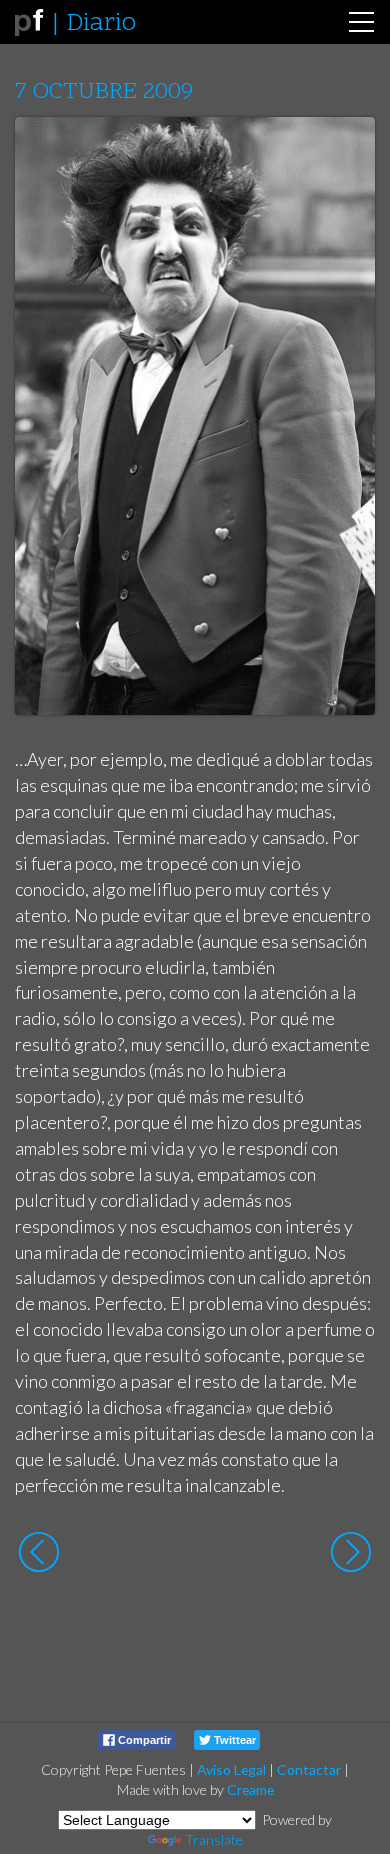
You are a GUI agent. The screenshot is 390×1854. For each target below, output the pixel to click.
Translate (214, 1839)
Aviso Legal (231, 1769)
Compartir (143, 1740)
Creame (250, 1789)
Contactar (309, 1769)
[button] (344, 151)
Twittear (233, 1740)
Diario (101, 24)
